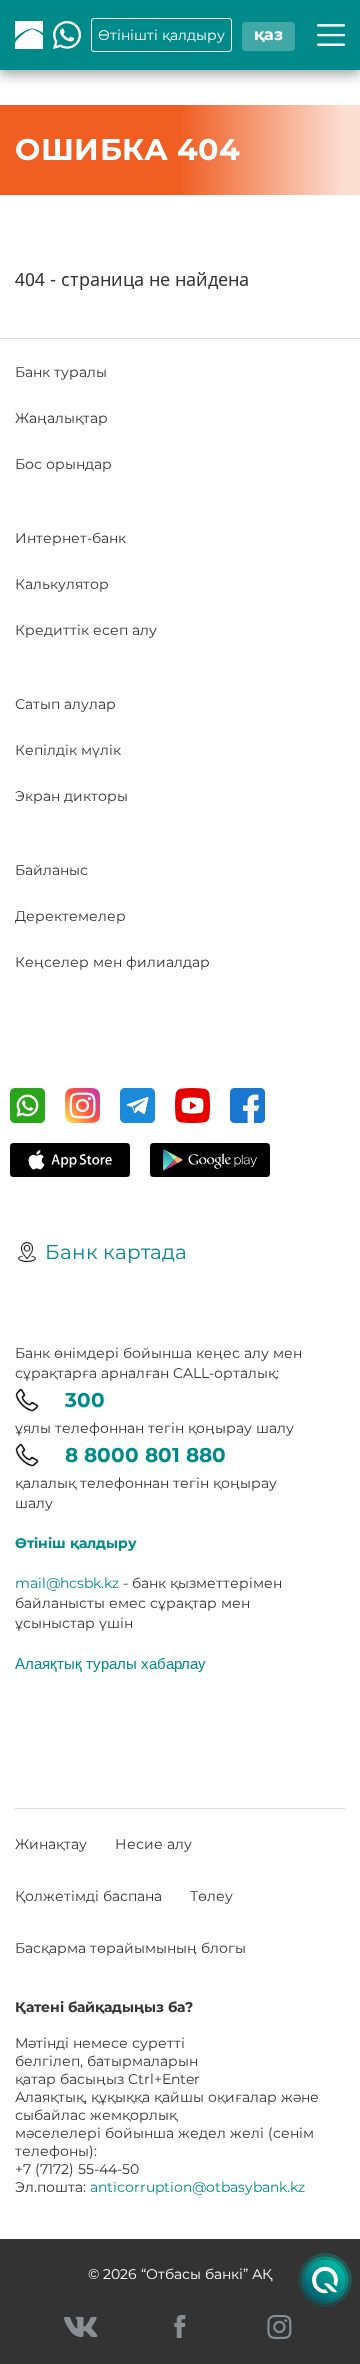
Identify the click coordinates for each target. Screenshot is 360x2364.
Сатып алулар (65, 704)
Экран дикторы (71, 796)
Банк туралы (61, 372)
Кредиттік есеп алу (86, 630)
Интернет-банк (70, 538)
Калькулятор (62, 584)
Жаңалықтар (61, 418)
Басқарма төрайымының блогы (130, 1948)
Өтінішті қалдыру (161, 35)
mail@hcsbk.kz (67, 1583)
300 (85, 1400)
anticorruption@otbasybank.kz (197, 2187)
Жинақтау (51, 1844)
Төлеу (211, 1896)
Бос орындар (63, 464)
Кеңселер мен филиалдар (112, 962)
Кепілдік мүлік (68, 750)
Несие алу (153, 1844)
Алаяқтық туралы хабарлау (110, 1663)
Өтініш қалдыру (76, 1543)
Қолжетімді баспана (88, 1896)
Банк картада (116, 1252)
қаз (268, 34)
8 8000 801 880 (145, 1455)
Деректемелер (70, 916)
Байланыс (51, 870)
